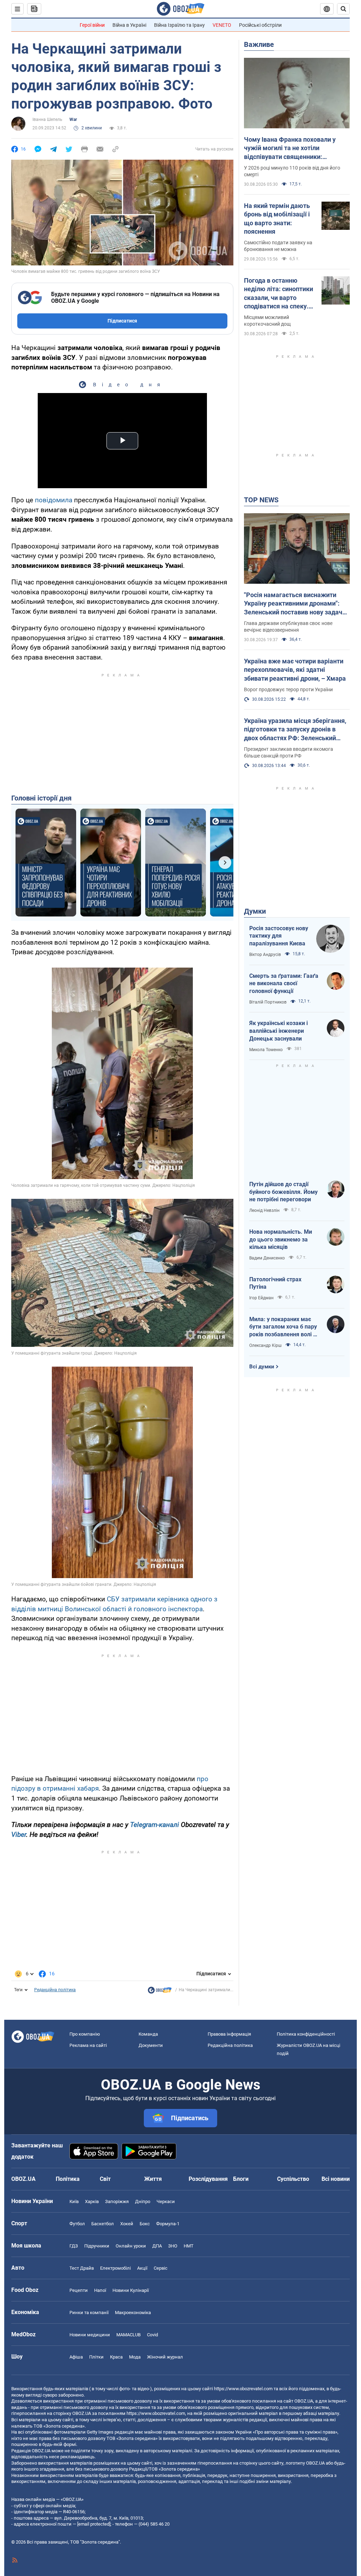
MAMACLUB (129, 2335)
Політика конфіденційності (306, 2034)
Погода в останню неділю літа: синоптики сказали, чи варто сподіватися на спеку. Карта (279, 294)
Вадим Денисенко (267, 1258)
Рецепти (79, 2290)
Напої (100, 2290)
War (73, 119)
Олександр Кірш (265, 1345)
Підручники (97, 2246)
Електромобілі (115, 2268)
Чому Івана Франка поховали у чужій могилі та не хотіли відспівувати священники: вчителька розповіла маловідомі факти (293, 148)
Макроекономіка (133, 2313)
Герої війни (92, 25)
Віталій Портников (268, 1002)
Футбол (77, 2224)
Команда (148, 2034)
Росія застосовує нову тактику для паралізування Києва (279, 936)
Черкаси (166, 2201)
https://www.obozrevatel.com (243, 2389)
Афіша (76, 2357)
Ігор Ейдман (261, 1298)
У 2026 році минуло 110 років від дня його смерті (292, 171)
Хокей (127, 2224)
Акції (142, 2268)
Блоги (241, 2179)
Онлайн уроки (131, 2246)
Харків (92, 2201)
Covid (152, 2335)
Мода (135, 2357)
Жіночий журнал (165, 2357)
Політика (68, 2179)
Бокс (145, 2224)
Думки (255, 911)
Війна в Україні (129, 25)
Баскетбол (103, 2224)
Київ (74, 2201)
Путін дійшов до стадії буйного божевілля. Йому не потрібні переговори (283, 1192)
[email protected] (94, 2524)
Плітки (96, 2357)
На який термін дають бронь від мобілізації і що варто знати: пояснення (277, 219)
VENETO (222, 25)
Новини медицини (90, 2335)
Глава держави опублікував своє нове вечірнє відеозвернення (288, 627)
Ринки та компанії (89, 2313)
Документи (151, 2045)
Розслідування (208, 2179)
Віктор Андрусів (265, 955)
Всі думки (262, 1367)
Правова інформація (229, 2034)
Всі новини (336, 2179)
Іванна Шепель (47, 119)
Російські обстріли (260, 25)
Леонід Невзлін (264, 1210)
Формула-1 (168, 2224)
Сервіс (161, 2268)
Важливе (259, 44)
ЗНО (173, 2246)
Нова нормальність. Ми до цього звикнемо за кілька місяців (281, 1239)
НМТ (189, 2246)
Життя (153, 2179)
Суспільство (293, 2179)
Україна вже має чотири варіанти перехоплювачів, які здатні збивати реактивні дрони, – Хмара (295, 670)
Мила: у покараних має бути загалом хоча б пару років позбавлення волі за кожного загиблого (284, 1327)
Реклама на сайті (88, 2045)
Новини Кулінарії (131, 2290)
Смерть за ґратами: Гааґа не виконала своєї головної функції (284, 983)
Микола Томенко (266, 1050)
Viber (19, 1835)
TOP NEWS (261, 500)
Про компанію (85, 2034)
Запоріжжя (117, 2201)
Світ (105, 2179)
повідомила (54, 500)
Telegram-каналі (155, 1825)
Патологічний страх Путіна (275, 1283)
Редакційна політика (55, 1990)
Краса (116, 2357)
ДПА (157, 2246)
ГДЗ (74, 2246)
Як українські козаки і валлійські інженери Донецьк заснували (279, 1031)
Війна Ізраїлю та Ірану (179, 25)
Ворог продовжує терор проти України (288, 689)
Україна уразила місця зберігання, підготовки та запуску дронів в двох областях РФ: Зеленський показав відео (295, 730)
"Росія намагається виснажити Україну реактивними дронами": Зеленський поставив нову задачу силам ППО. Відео (295, 604)
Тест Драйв (82, 2268)
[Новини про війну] (160, 1992)
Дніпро (143, 2201)
